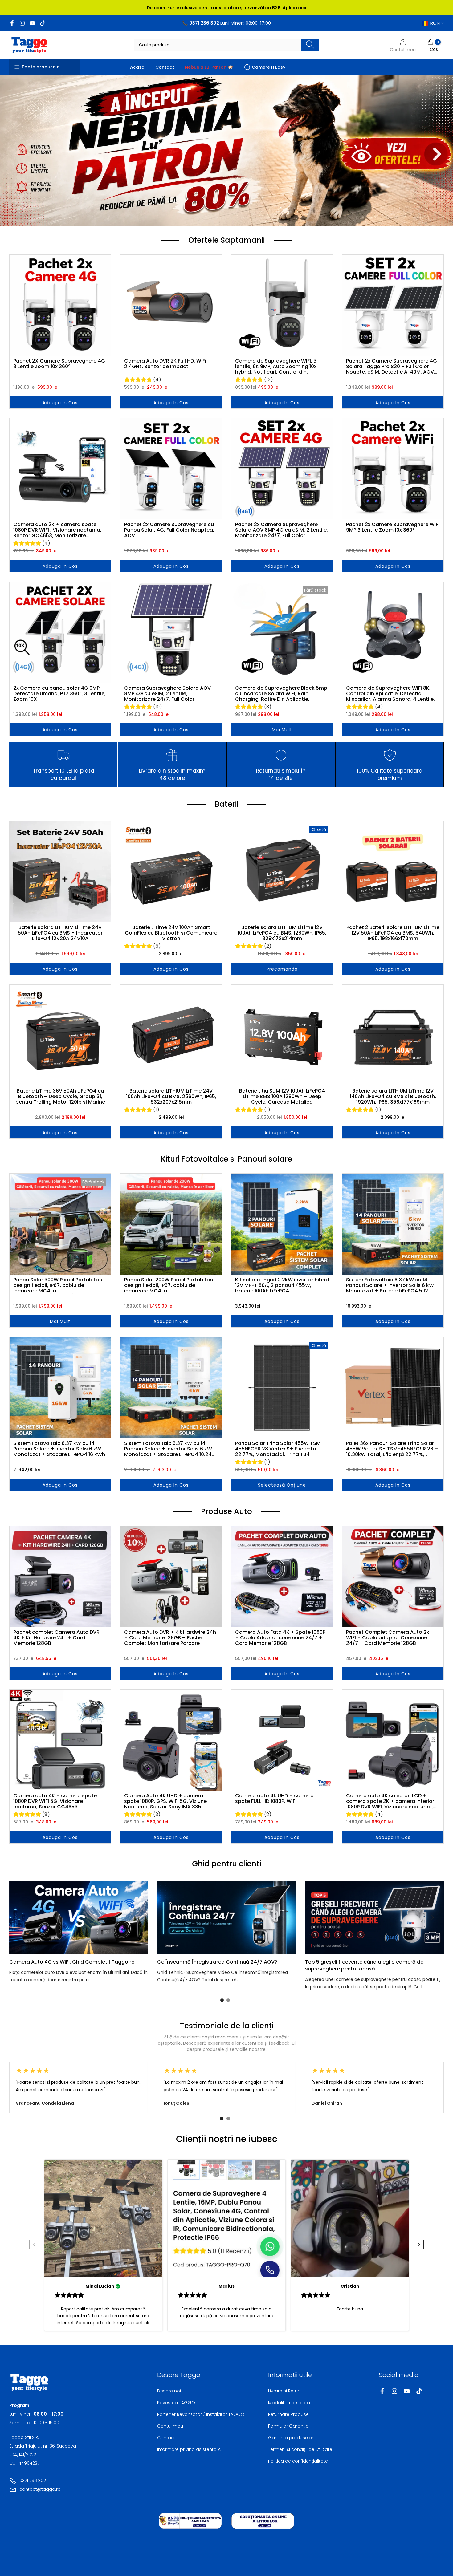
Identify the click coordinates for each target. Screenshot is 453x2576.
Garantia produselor (291, 2438)
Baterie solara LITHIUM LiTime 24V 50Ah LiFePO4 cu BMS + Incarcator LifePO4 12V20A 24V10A (60, 933)
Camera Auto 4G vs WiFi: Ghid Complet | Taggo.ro (72, 1962)
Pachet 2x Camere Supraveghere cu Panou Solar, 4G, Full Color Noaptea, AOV (169, 530)
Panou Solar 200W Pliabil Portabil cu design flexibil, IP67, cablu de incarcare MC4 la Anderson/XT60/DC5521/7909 (169, 1285)
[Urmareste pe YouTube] (32, 23)
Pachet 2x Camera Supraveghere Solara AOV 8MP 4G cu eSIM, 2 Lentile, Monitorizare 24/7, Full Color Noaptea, (282, 530)
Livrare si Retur (284, 2391)
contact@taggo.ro (40, 2489)
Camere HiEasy (269, 67)
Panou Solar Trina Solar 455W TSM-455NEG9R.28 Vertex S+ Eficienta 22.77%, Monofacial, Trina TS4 (279, 1449)
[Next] (431, 1918)
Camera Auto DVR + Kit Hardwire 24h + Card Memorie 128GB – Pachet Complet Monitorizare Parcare (170, 1638)
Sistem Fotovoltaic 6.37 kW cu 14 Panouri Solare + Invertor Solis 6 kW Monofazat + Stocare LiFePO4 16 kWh (59, 1449)
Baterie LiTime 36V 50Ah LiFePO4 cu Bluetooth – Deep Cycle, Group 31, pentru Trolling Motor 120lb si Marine (60, 1097)
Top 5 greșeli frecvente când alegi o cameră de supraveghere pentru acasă (364, 1965)
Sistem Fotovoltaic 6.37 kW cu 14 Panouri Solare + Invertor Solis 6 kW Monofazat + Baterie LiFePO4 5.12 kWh (390, 1285)
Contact (165, 67)
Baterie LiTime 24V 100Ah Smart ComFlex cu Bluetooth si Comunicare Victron (171, 933)
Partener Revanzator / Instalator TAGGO (201, 2414)
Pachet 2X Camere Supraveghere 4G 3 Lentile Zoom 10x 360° (59, 364)
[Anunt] (226, 8)
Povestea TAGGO (176, 2403)
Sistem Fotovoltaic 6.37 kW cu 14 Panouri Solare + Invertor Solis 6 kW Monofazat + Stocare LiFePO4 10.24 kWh (168, 1449)
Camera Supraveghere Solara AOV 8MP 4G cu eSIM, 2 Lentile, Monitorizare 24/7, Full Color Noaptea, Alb (167, 694)
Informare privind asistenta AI (189, 2449)
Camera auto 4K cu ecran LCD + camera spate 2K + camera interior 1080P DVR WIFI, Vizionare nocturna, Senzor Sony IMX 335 (390, 1801)
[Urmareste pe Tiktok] (43, 23)
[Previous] (22, 1918)
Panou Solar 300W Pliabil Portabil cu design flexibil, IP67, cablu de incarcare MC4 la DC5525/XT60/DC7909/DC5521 (58, 1285)
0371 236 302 (33, 2481)
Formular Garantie (288, 2426)
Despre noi (169, 2391)
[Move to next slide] (419, 2245)
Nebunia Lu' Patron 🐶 (209, 67)
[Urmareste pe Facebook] (12, 23)
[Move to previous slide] (34, 2245)
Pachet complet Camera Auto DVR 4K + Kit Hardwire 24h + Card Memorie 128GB (56, 1638)
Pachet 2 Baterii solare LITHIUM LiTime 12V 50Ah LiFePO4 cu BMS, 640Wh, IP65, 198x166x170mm (393, 933)
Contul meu (170, 2426)
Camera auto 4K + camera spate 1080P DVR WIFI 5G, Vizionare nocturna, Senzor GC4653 (55, 1801)
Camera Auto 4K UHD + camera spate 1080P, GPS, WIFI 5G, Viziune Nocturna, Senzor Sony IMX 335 (165, 1801)
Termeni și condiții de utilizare (300, 2449)
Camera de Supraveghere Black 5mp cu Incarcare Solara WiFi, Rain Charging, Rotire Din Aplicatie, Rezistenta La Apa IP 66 (281, 694)
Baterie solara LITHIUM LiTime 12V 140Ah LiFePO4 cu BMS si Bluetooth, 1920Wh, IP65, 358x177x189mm (393, 1097)
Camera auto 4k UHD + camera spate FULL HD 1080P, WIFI (274, 1799)
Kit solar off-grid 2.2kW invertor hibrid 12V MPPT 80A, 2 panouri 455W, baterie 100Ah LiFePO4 (282, 1285)
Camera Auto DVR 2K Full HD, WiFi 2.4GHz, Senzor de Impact (165, 364)
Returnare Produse (288, 2414)
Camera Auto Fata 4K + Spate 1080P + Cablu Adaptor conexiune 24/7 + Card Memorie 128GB (280, 1638)
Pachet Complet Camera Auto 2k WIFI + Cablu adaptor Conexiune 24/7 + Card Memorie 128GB (388, 1638)
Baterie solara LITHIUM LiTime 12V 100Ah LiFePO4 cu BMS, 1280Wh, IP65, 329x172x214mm (282, 933)
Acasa (137, 67)
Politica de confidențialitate (298, 2461)
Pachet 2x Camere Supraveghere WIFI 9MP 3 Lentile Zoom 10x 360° (393, 528)
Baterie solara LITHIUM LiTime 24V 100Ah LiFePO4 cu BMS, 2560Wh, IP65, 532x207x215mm (171, 1097)
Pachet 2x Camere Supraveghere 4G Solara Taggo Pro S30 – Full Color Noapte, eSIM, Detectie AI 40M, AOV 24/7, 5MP (392, 367)
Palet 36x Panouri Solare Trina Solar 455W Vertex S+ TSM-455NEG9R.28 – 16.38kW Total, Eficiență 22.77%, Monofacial (392, 1449)
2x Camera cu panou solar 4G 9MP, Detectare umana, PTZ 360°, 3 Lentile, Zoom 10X (59, 694)
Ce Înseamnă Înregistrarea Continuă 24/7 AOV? (217, 1962)
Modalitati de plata (289, 2403)
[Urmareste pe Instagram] (22, 23)
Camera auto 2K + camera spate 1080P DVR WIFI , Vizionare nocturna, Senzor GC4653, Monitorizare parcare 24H (57, 530)
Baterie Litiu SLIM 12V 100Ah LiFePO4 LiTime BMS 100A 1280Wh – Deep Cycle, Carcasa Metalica (282, 1097)
